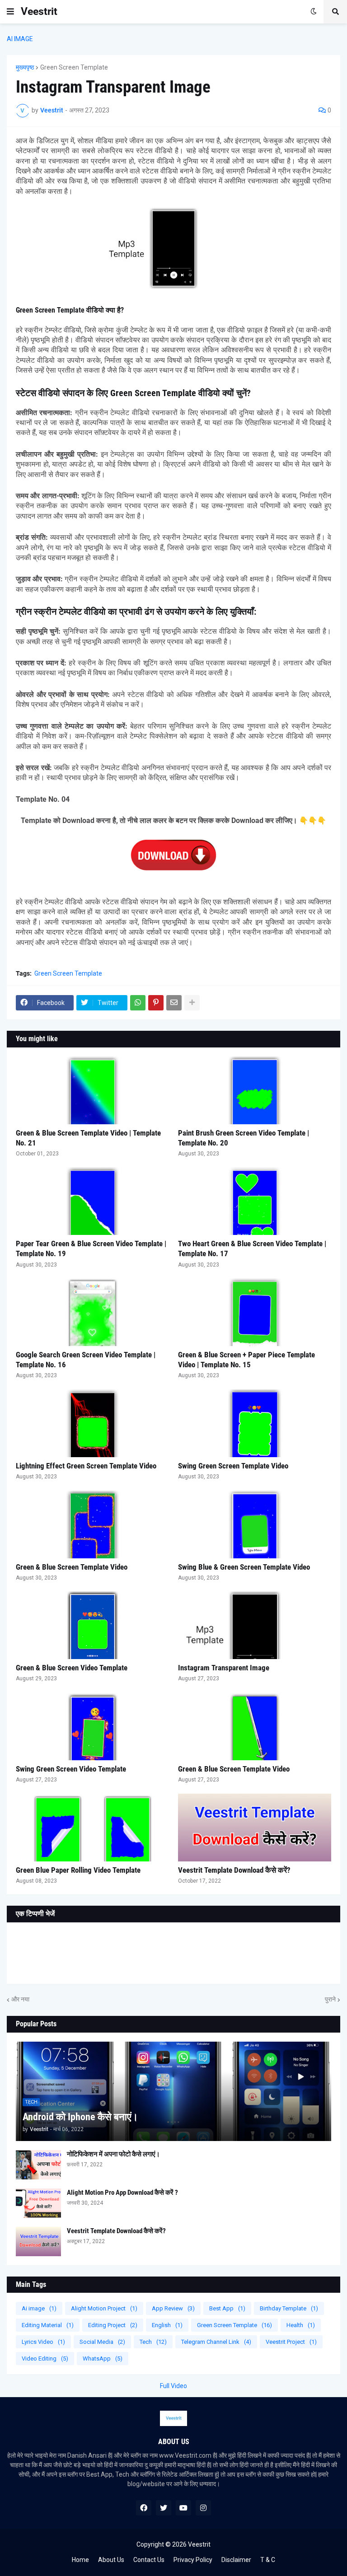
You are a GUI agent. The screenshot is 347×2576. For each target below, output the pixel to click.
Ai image (39, 2308)
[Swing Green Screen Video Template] (92, 1726)
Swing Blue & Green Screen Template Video (244, 1567)
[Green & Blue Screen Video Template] (92, 1625)
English (167, 2325)
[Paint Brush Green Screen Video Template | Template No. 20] (255, 1090)
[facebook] (144, 2508)
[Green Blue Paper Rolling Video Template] (92, 1828)
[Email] (174, 1003)
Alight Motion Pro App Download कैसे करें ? (122, 2193)
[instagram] (203, 2508)
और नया (20, 1999)
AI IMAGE (20, 39)
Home (80, 2560)
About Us (111, 2560)
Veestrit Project (291, 2342)
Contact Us (149, 2560)
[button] (10, 12)
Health (301, 2325)
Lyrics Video (43, 2342)
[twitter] (164, 2508)
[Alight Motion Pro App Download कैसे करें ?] (38, 2203)
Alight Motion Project (104, 2308)
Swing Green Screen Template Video (233, 1466)
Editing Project (113, 2325)
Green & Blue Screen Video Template (72, 1668)
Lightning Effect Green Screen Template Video (86, 1466)
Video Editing (45, 2359)
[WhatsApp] (138, 1003)
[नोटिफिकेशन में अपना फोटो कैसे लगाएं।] (38, 2165)
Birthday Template (289, 2308)
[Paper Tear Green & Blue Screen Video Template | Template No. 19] (92, 1201)
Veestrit (39, 12)
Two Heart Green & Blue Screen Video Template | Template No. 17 (252, 1248)
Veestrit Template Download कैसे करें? (234, 1870)
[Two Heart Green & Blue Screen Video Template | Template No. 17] (255, 1201)
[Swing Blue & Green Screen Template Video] (255, 1524)
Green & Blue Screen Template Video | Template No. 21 (88, 1138)
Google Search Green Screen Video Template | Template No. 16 (86, 1360)
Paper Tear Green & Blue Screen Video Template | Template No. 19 (91, 1248)
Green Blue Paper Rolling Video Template (78, 1870)
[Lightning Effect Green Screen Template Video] (92, 1423)
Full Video (173, 2386)
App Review (173, 2308)
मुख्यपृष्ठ (25, 67)
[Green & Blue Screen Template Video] (92, 1524)
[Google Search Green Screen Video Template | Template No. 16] (92, 1312)
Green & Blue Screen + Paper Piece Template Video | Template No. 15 (246, 1360)
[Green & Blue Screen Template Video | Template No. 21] (92, 1090)
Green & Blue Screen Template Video (72, 1567)
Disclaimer (236, 2560)
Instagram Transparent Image (224, 1668)
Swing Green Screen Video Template (71, 1769)
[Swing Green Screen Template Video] (255, 1423)
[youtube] (183, 2508)
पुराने (330, 1999)
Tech (153, 2342)
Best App (227, 2308)
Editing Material (48, 2325)
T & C (268, 2560)
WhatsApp (103, 2359)
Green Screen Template (74, 67)
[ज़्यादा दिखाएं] (192, 1003)
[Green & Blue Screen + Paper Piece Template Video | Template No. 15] (255, 1312)
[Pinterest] (156, 1003)
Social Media (102, 2342)
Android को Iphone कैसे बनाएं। (80, 2117)
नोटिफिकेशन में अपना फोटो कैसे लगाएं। (113, 2154)
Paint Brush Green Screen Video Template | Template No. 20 (244, 1138)
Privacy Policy (193, 2560)
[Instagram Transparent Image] (255, 1625)
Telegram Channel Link (216, 2342)
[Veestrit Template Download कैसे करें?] (255, 1828)
